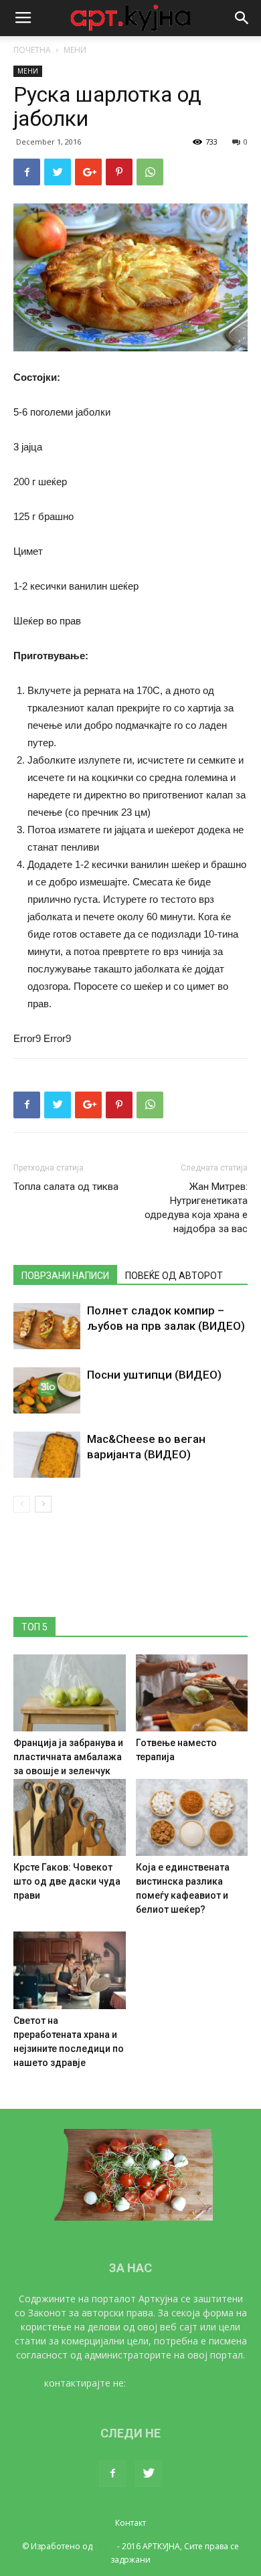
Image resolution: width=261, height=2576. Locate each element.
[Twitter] (149, 2474)
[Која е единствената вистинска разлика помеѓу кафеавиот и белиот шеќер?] (192, 1817)
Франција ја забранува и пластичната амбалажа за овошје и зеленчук (68, 1757)
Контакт (130, 2523)
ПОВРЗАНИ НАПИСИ (65, 1276)
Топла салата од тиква (66, 1187)
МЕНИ (75, 50)
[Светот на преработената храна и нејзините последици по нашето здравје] (70, 1970)
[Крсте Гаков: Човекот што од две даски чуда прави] (70, 1817)
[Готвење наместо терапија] (192, 1693)
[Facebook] (112, 2474)
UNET (105, 2546)
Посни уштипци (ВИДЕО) (154, 1375)
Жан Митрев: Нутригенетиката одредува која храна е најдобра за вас (196, 1208)
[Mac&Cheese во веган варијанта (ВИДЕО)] (47, 1455)
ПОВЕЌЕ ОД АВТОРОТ (174, 1276)
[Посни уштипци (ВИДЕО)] (47, 1390)
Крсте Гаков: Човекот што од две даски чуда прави (67, 1881)
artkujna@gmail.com (173, 2383)
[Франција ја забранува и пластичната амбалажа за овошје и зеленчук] (70, 1693)
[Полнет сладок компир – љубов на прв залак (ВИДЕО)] (47, 1326)
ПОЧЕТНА (32, 50)
